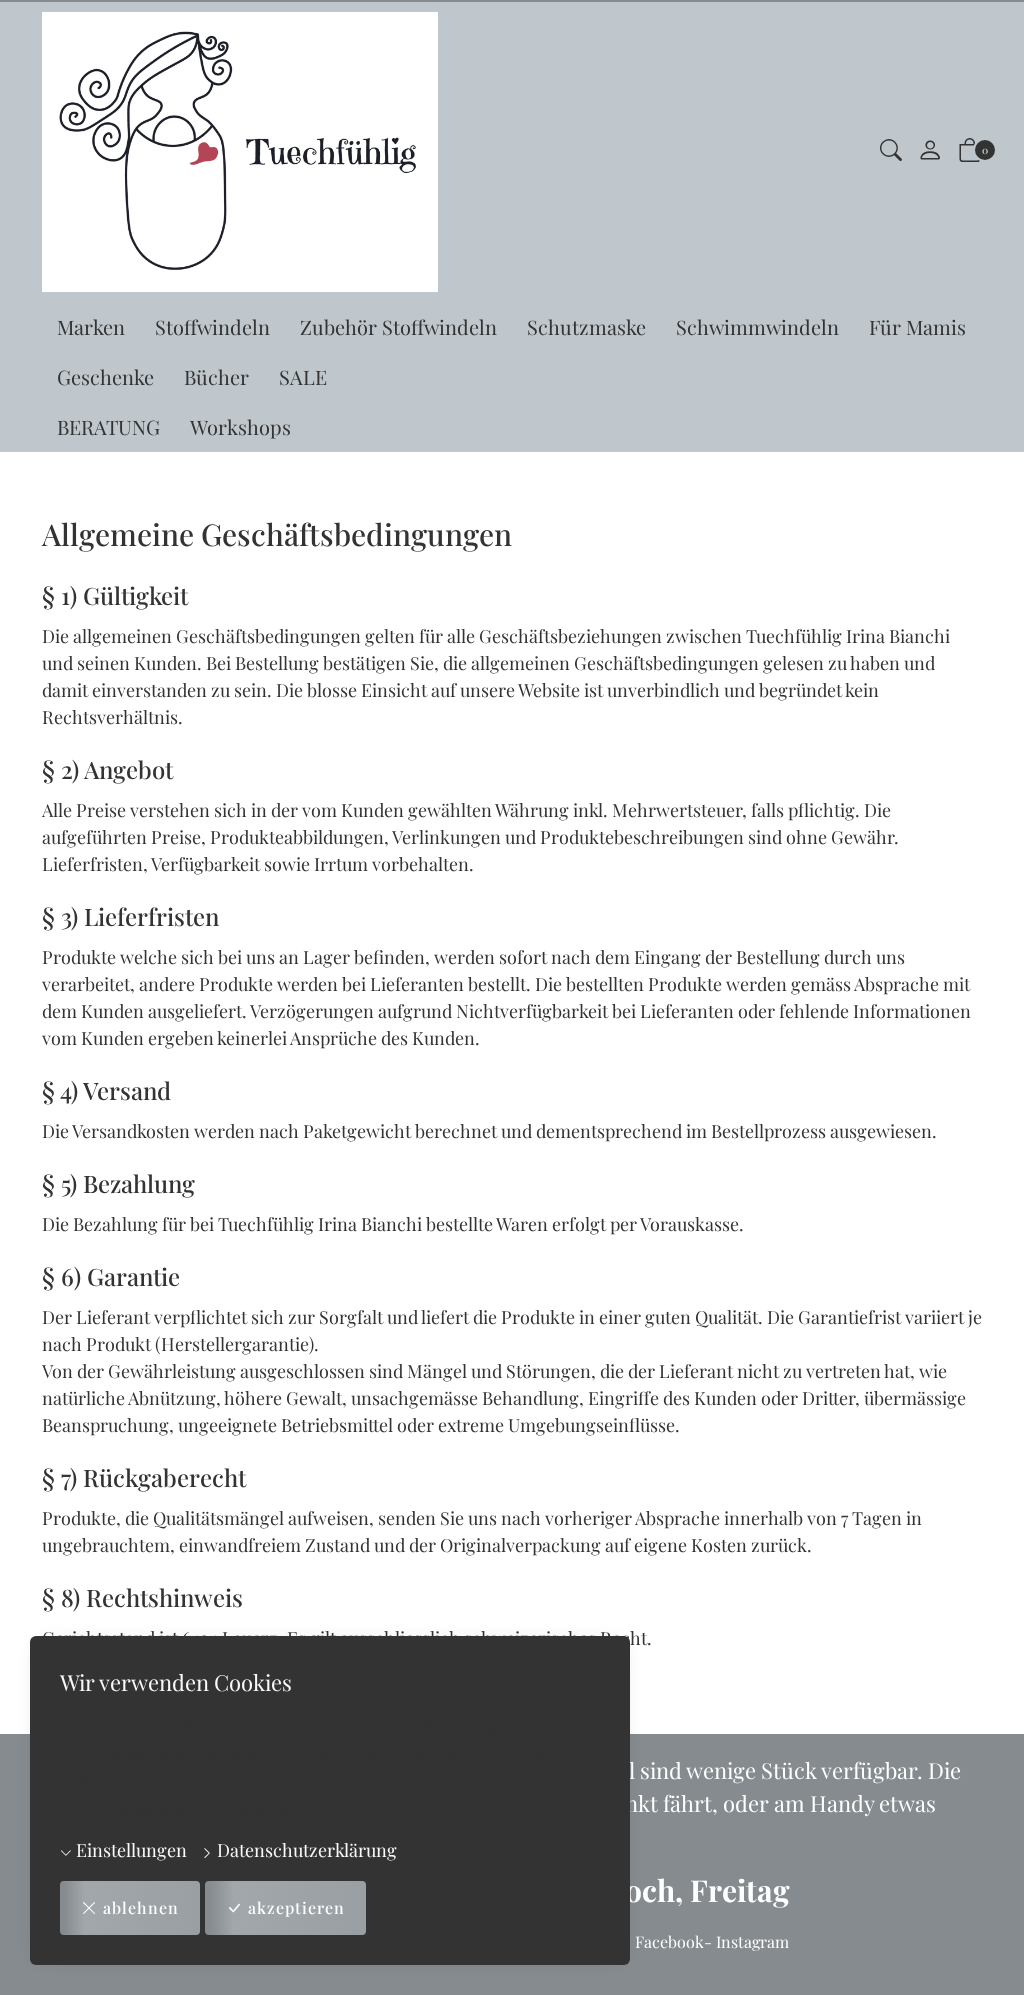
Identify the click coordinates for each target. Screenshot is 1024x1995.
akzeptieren (296, 1907)
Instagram (752, 1941)
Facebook (669, 1941)
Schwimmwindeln (757, 326)
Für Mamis (917, 326)
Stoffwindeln (212, 326)
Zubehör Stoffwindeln (398, 326)
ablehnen (141, 1907)
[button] (891, 152)
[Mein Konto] (930, 152)
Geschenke (105, 376)
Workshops (240, 426)
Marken (91, 326)
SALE (303, 376)
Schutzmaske (586, 326)
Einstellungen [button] (129, 1850)
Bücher (216, 376)
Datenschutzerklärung (305, 1850)
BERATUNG (108, 426)
